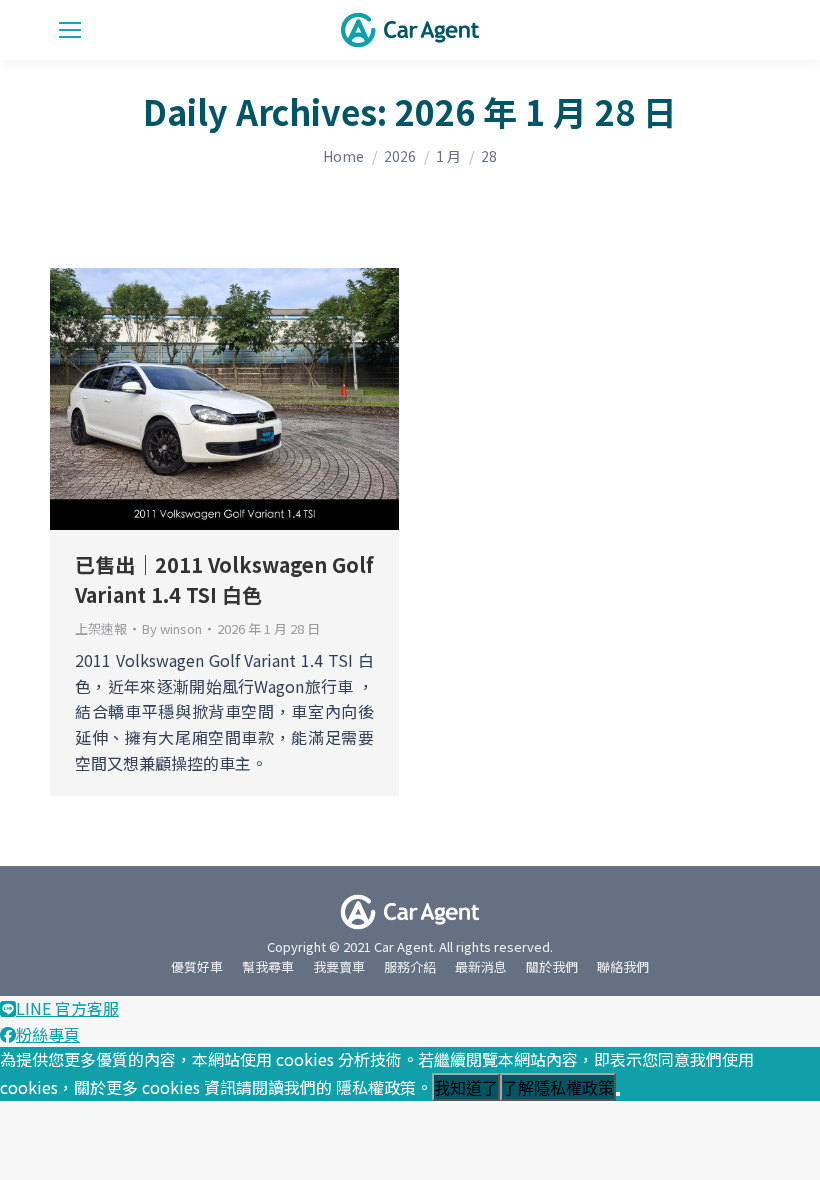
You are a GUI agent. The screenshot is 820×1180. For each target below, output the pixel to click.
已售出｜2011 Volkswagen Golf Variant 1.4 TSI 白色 (224, 579)
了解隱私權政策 (558, 1088)
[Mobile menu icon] (70, 30)
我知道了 (466, 1088)
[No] (618, 1094)
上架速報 (101, 628)
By (172, 629)
